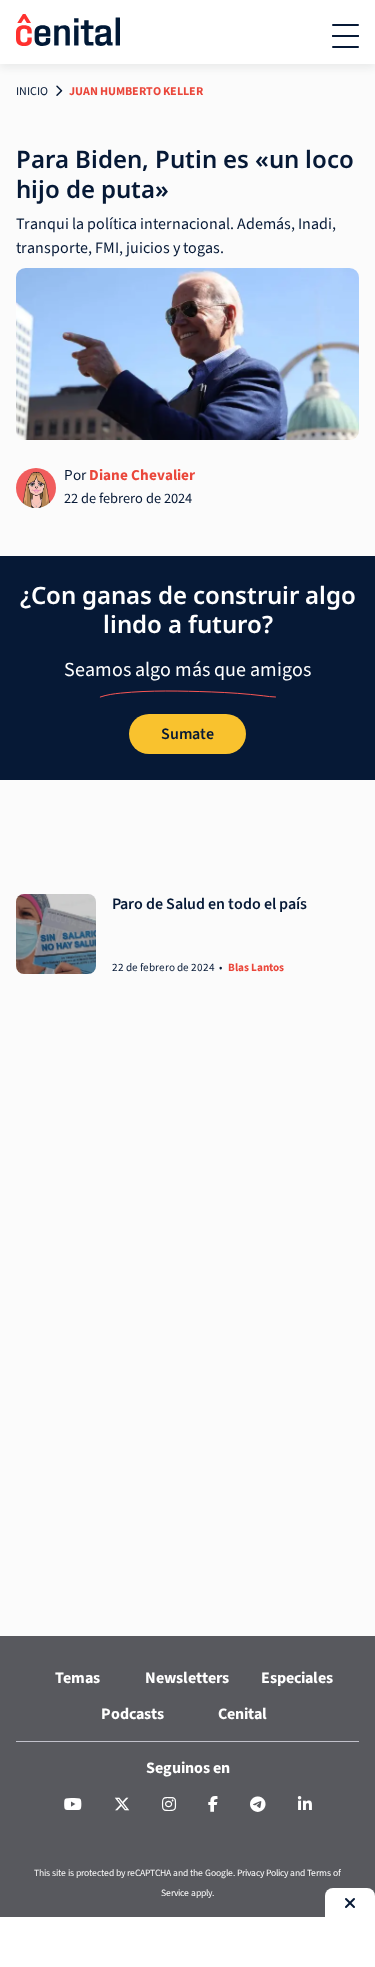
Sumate (187, 734)
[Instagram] (169, 1805)
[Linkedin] (305, 1805)
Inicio (32, 91)
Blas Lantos (256, 967)
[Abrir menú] (345, 36)
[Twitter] (122, 1805)
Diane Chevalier (142, 475)
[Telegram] (258, 1805)
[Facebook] (213, 1805)
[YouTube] (73, 1805)
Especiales (297, 1678)
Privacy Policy (262, 1873)
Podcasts (132, 1714)
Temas (77, 1678)
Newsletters (187, 1678)
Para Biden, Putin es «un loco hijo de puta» (185, 173)
